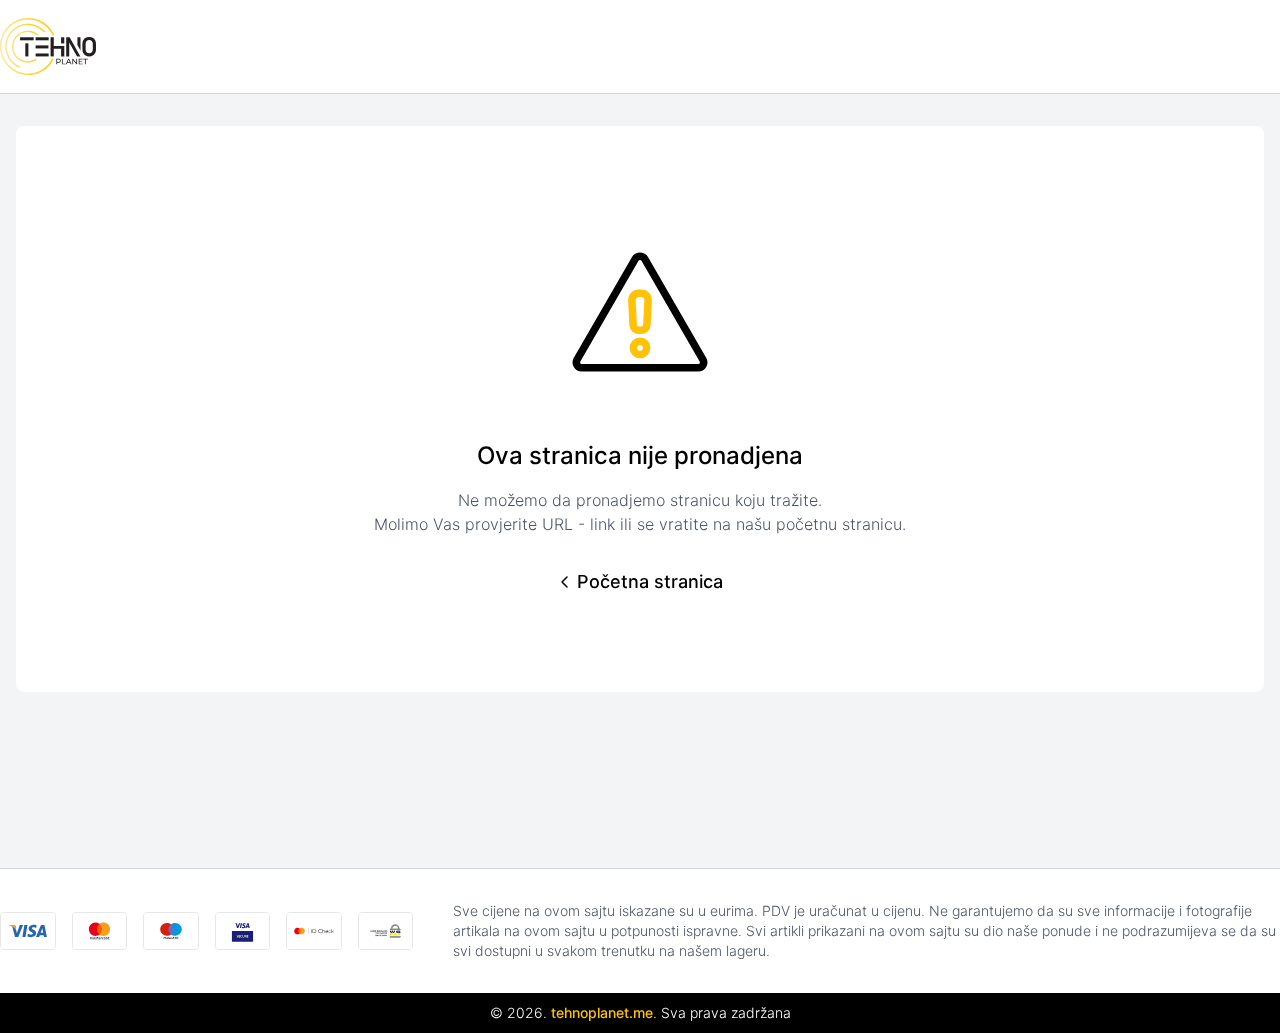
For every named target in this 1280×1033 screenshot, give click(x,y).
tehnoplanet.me (602, 1012)
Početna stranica (650, 581)
